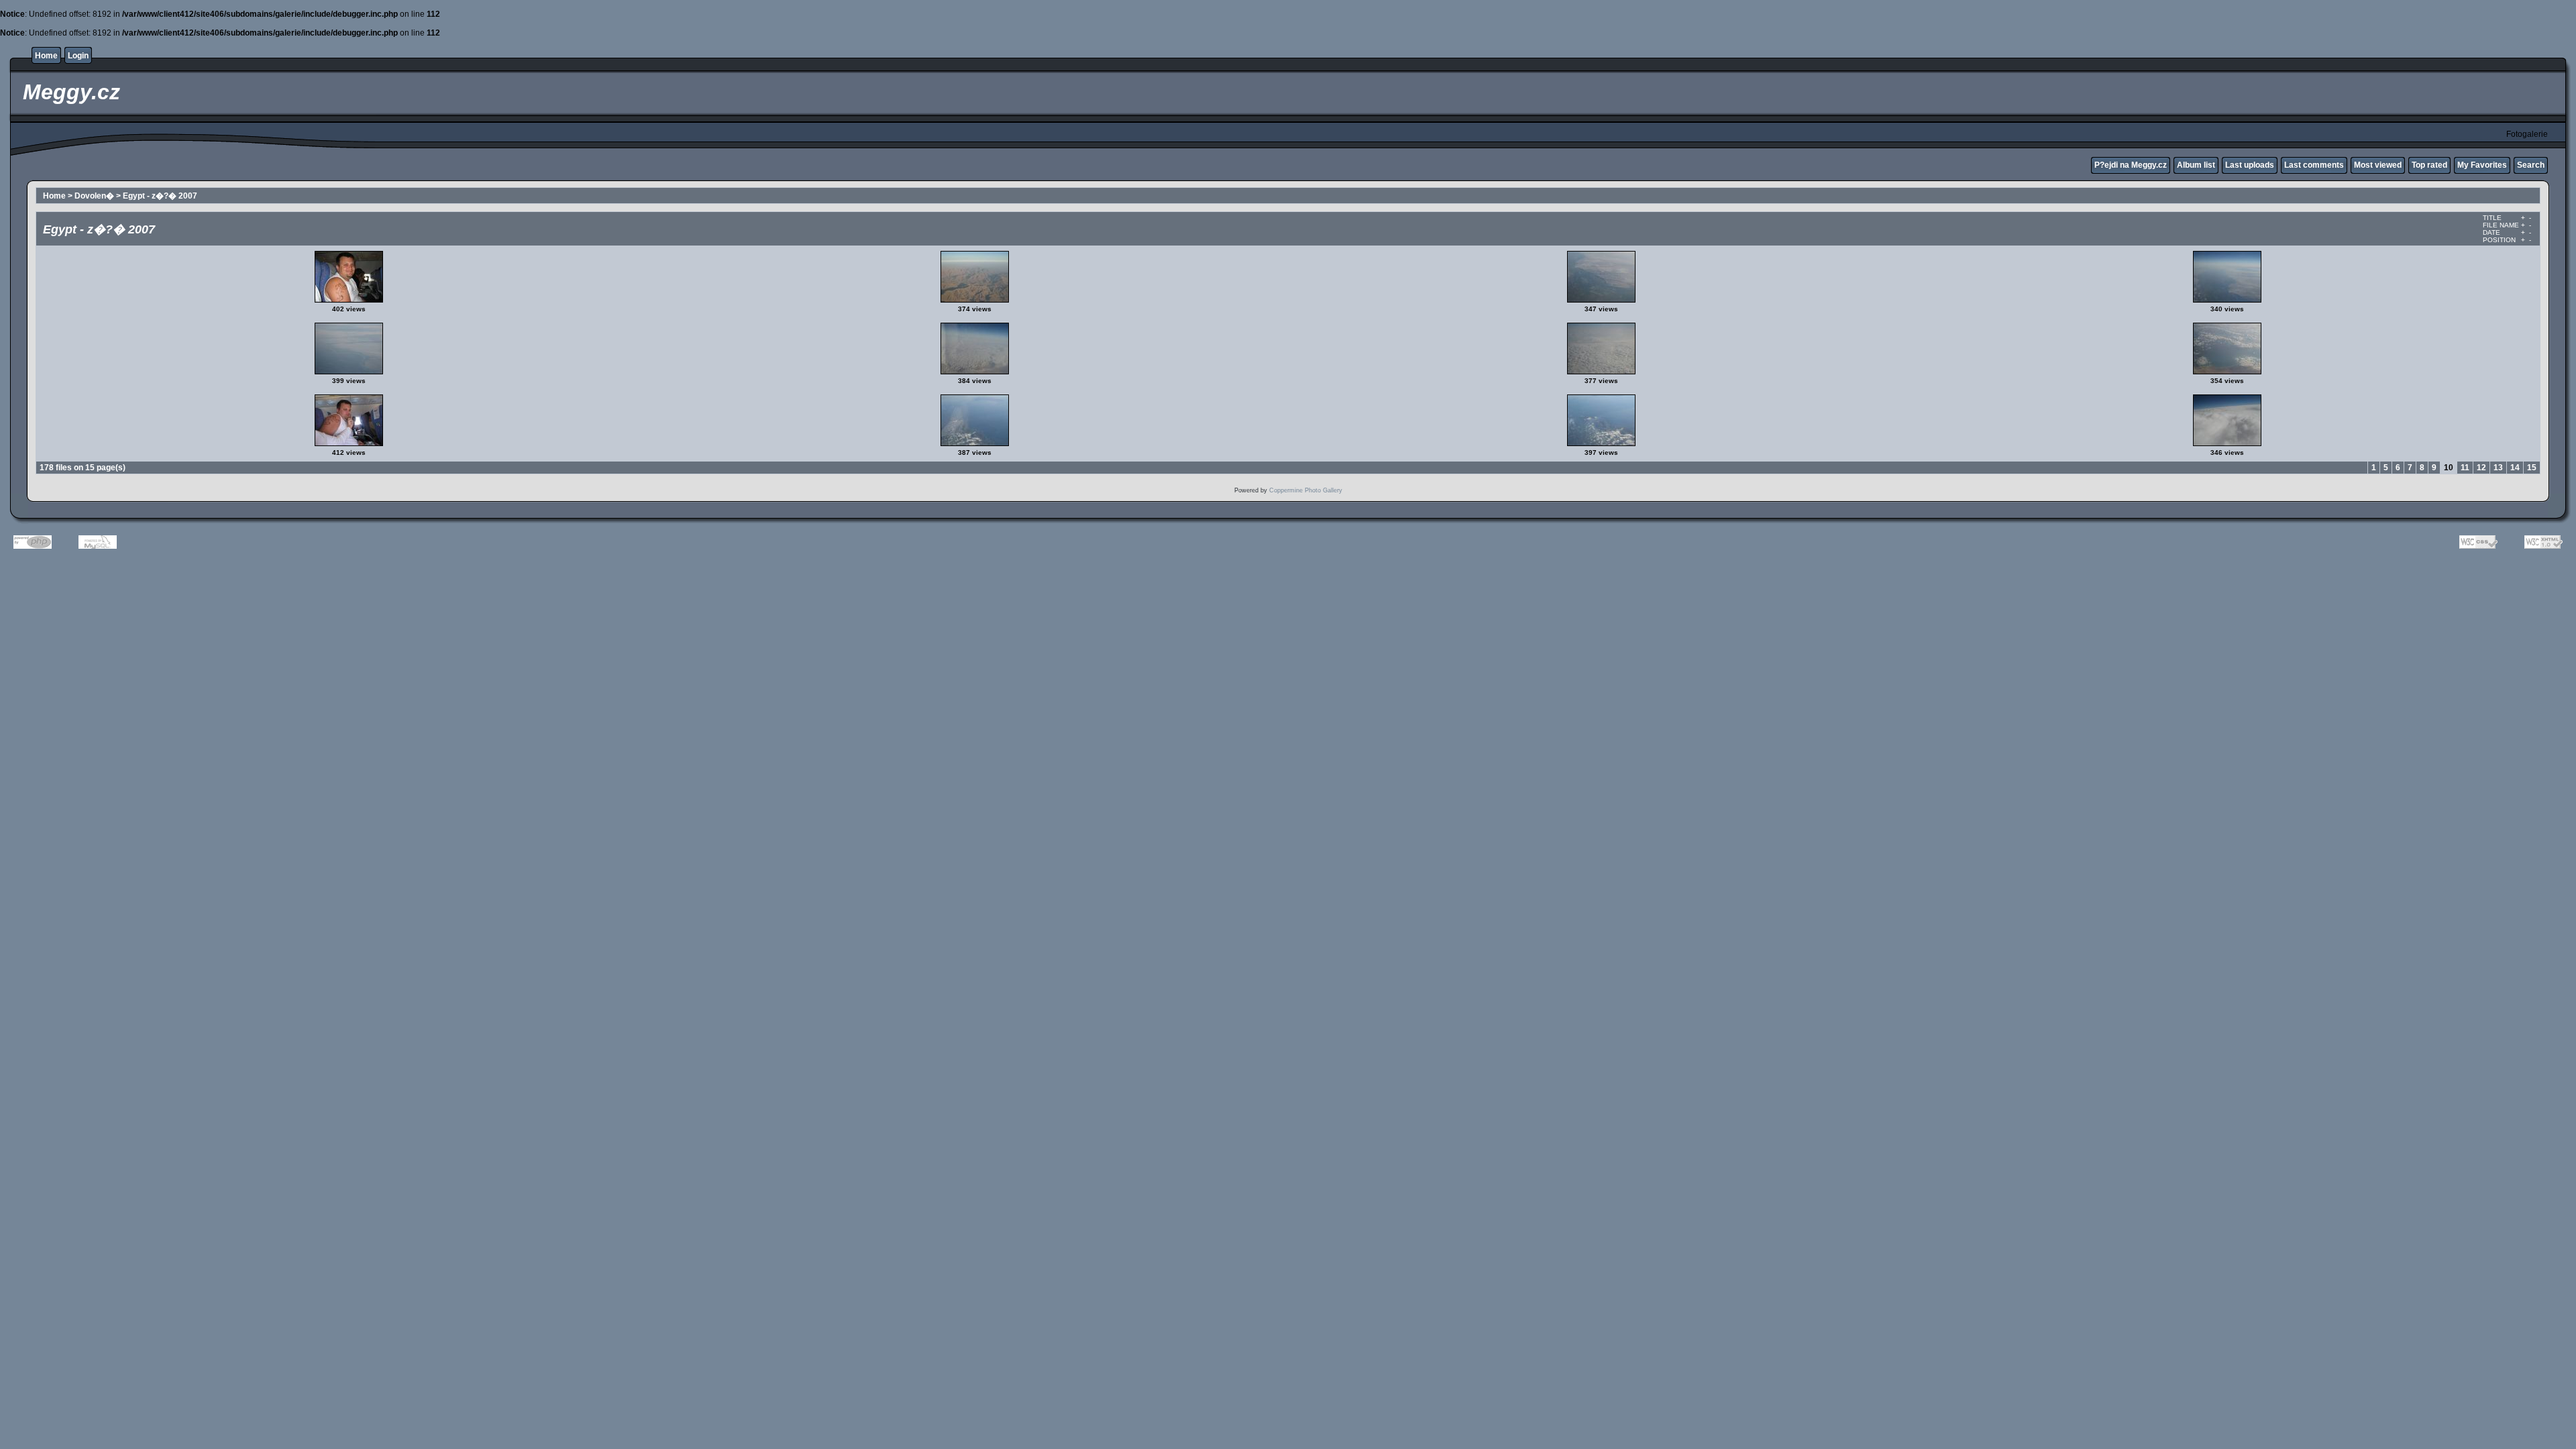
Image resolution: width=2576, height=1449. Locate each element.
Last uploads (2250, 165)
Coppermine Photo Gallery (1306, 490)
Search (2531, 165)
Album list (2196, 165)
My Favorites (2482, 165)
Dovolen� (94, 196)
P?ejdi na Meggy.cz (2131, 165)
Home (46, 56)
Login (78, 56)
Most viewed (2378, 165)
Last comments (2314, 165)
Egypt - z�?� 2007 (160, 196)
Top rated (2429, 165)
